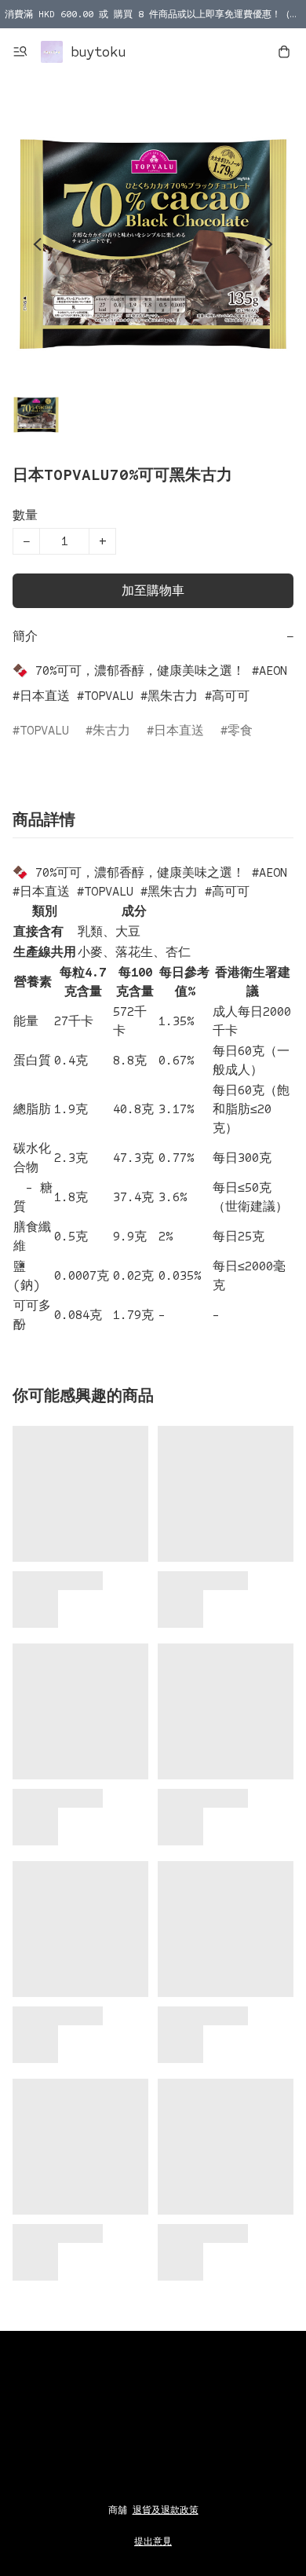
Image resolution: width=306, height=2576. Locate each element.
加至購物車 (153, 590)
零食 (240, 730)
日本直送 (179, 730)
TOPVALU (44, 730)
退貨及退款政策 (166, 2510)
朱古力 (111, 730)
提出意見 (153, 2541)
